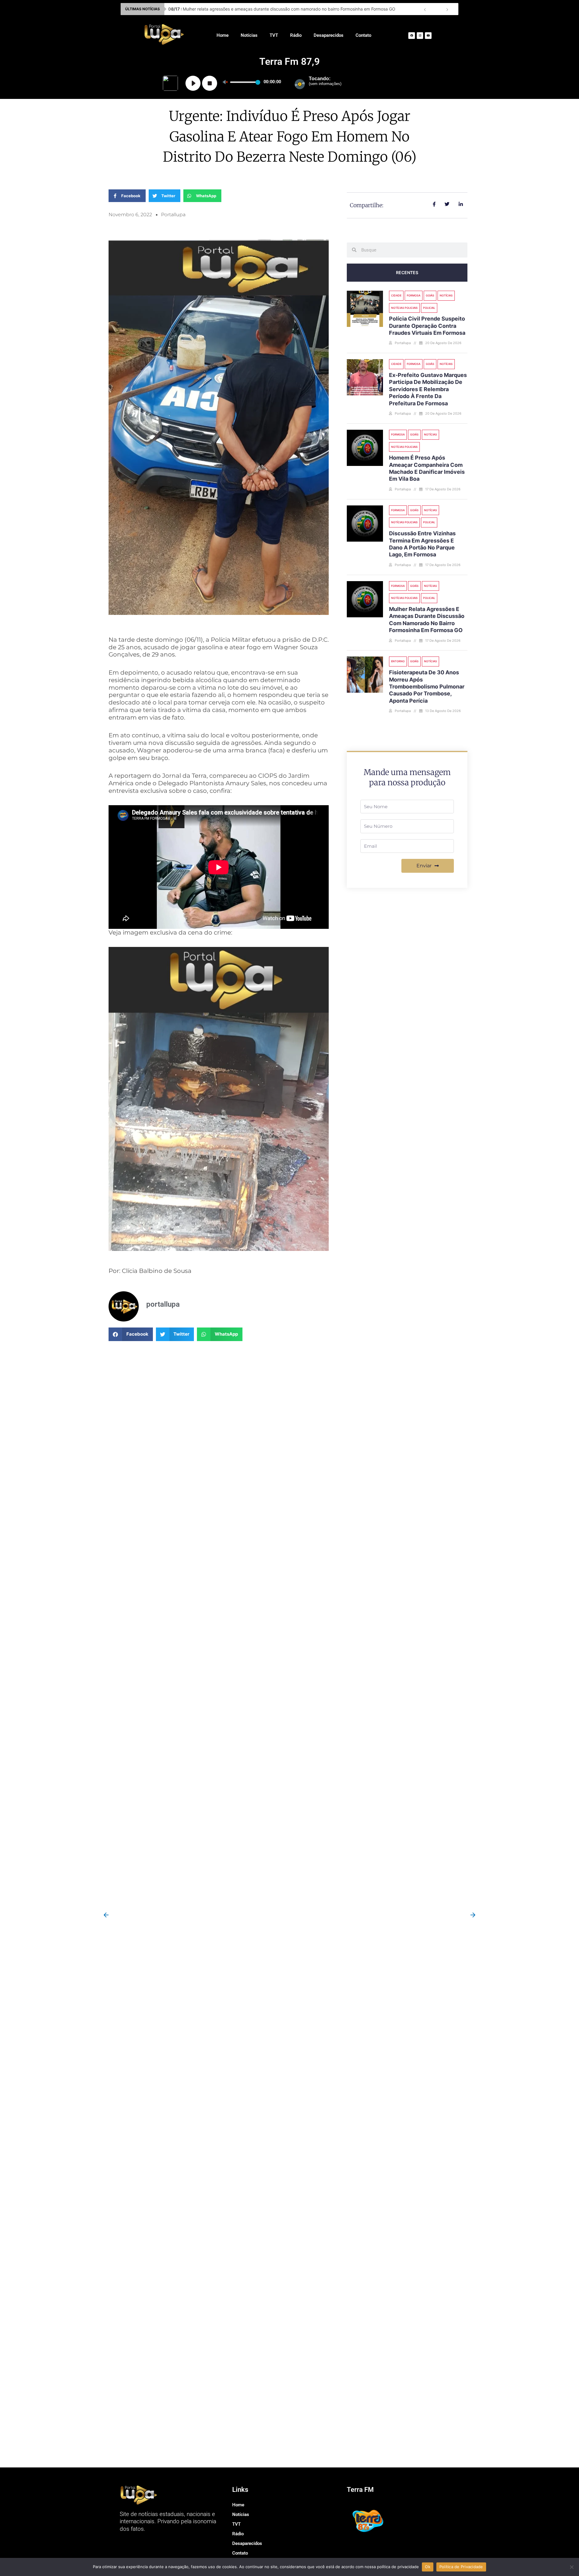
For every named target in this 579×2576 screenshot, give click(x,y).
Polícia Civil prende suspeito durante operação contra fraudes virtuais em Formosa (257, 9)
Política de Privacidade (461, 2567)
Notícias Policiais (404, 308)
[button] (131, 1334)
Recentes (407, 272)
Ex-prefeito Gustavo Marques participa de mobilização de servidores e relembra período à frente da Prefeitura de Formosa (428, 389)
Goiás (430, 295)
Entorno (398, 661)
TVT (274, 35)
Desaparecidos (329, 35)
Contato (363, 35)
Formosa (414, 295)
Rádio (296, 35)
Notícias (249, 35)
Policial (429, 308)
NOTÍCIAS (446, 295)
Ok (428, 2567)
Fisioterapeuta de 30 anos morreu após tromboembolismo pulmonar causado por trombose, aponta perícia (427, 687)
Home (223, 35)
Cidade (396, 295)
